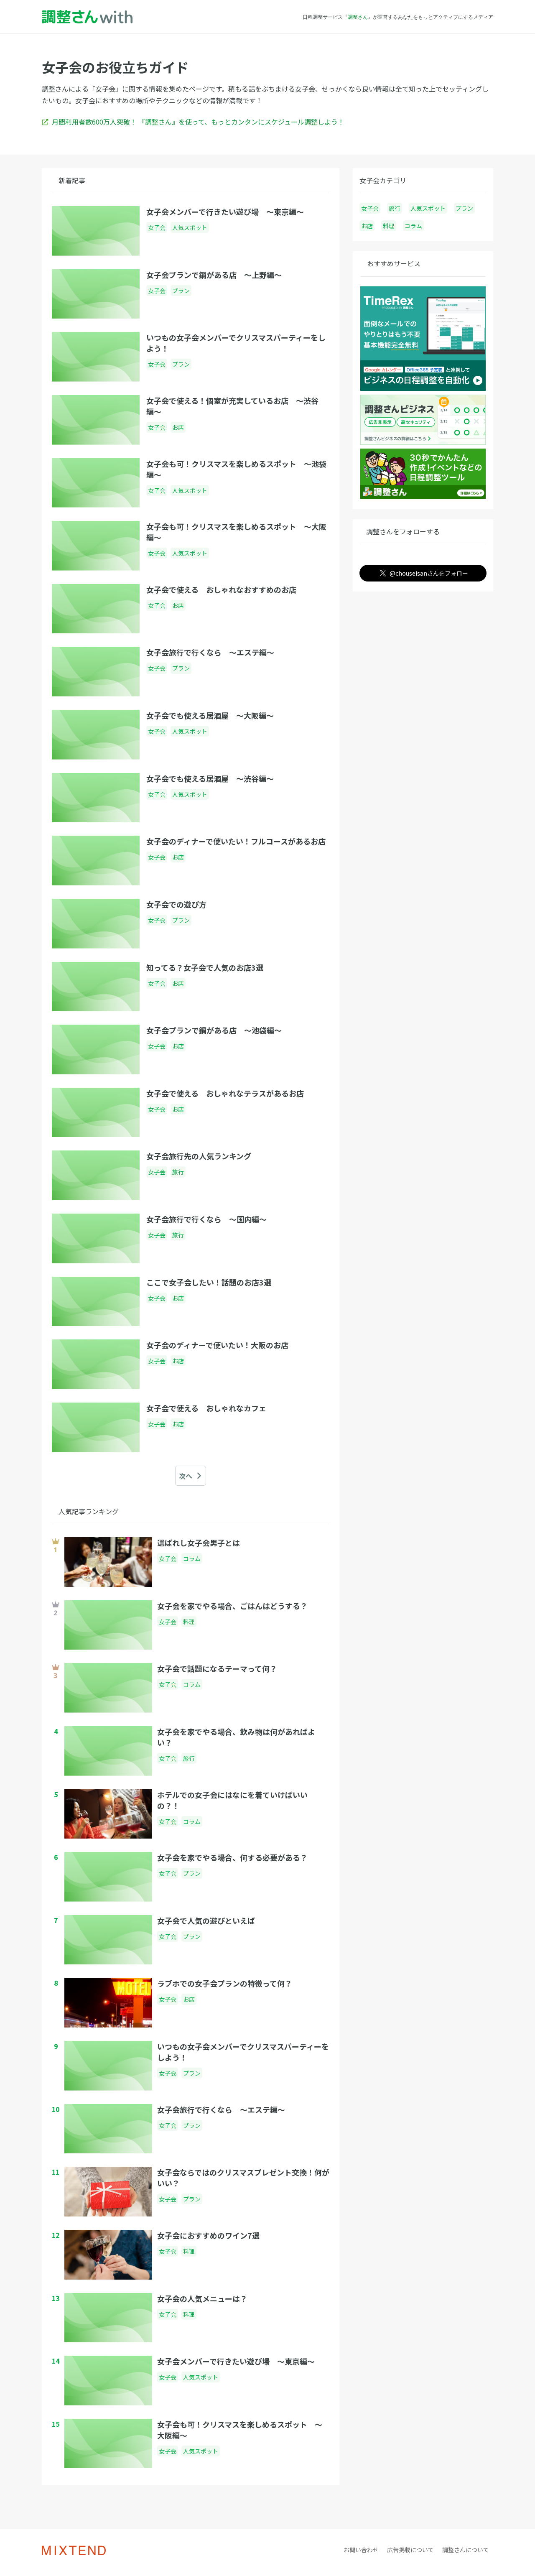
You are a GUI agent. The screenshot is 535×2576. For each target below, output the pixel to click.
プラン (464, 208)
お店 (367, 226)
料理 (389, 226)
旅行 (395, 208)
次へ (186, 1476)
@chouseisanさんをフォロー (429, 573)
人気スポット (428, 208)
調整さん (358, 17)
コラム (413, 226)
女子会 (370, 208)
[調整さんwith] (87, 17)
